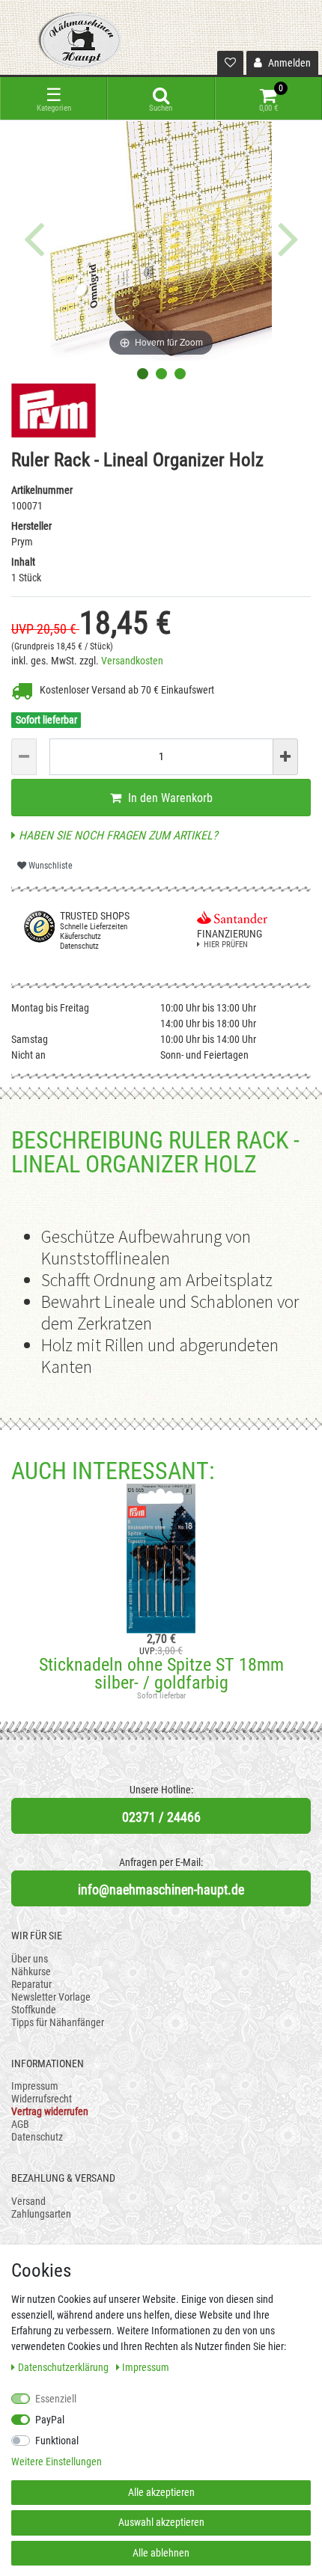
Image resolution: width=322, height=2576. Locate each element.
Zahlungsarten (41, 2214)
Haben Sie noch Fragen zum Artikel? (117, 835)
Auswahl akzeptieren (161, 2522)
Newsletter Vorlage (51, 1997)
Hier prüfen (226, 945)
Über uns (30, 1959)
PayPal (50, 2420)
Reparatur (31, 1984)
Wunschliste (49, 866)
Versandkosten (132, 661)
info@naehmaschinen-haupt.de (161, 1890)
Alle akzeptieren (161, 2492)
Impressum (35, 2086)
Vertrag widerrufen (50, 2111)
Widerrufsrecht (42, 2099)
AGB (20, 2124)
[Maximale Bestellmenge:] (285, 757)
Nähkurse (31, 1971)
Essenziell (56, 2399)
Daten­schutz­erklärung (64, 2367)
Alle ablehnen (161, 2553)
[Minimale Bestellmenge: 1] (24, 757)
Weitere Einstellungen (57, 2462)
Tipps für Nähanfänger (58, 2022)
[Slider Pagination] (143, 374)
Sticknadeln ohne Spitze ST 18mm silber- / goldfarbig (161, 1674)
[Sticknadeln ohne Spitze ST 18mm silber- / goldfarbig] (161, 1558)
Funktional (57, 2441)
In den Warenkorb (169, 798)
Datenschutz (37, 2137)
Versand (28, 2201)
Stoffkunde (34, 2010)
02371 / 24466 (161, 1817)
